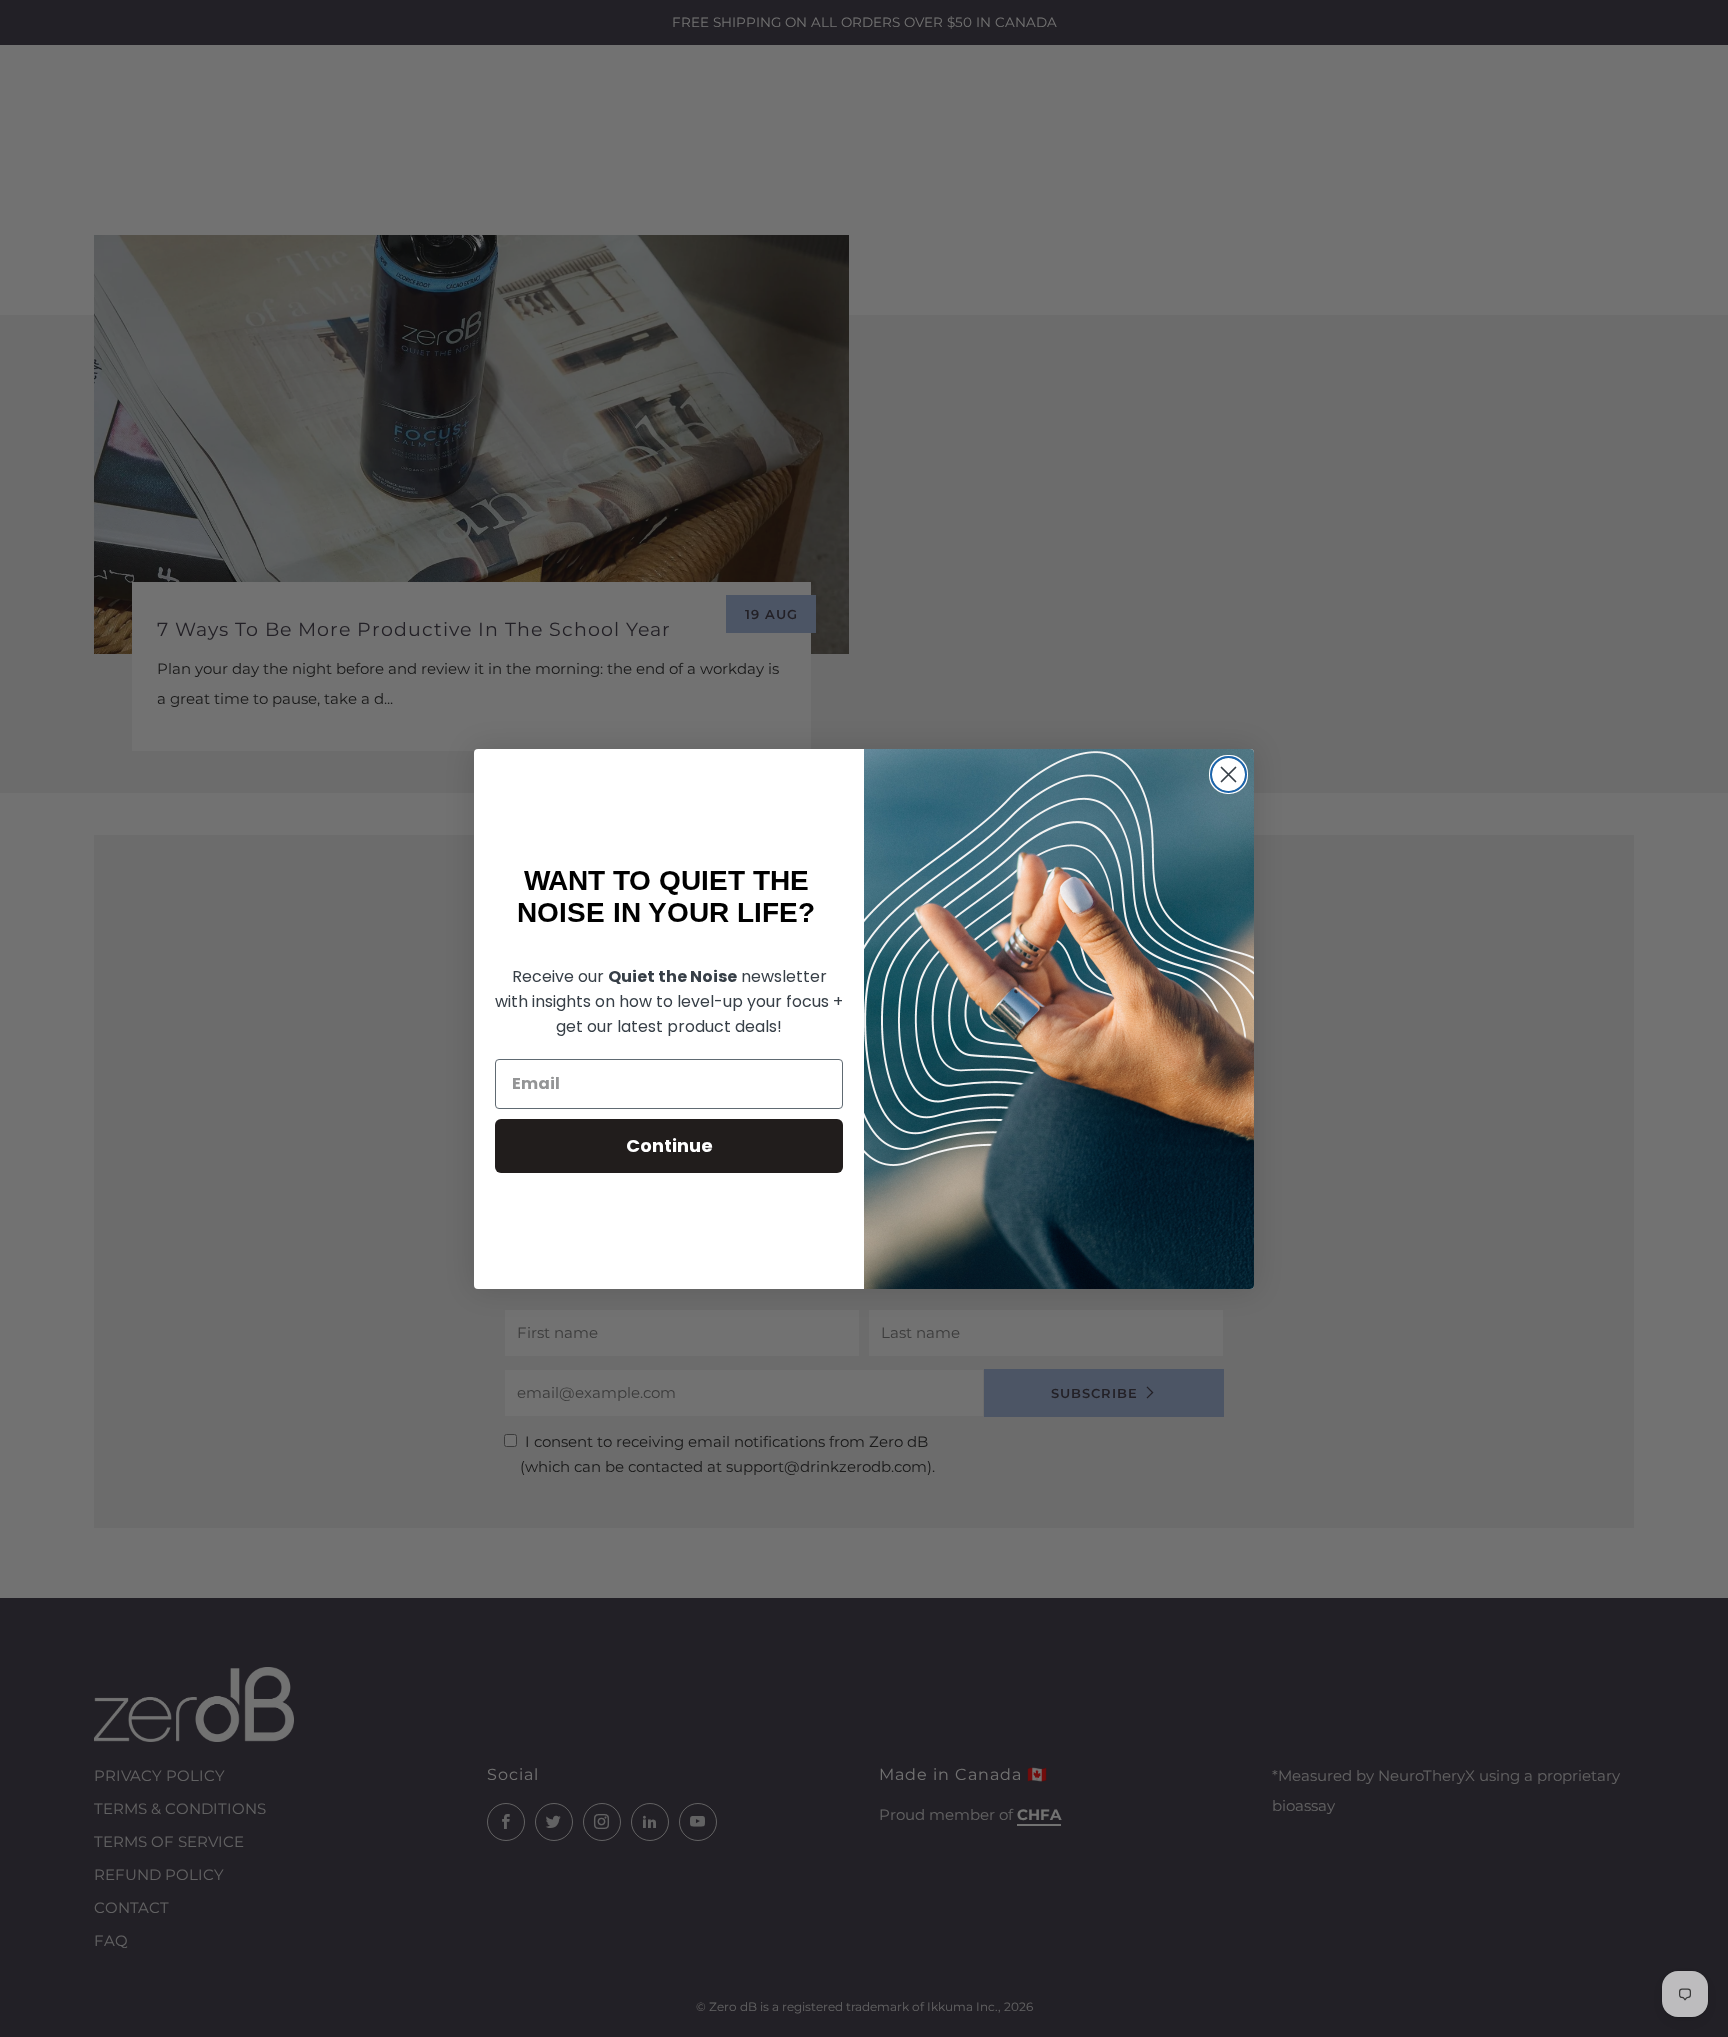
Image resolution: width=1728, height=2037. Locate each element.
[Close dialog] (1228, 774)
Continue (669, 1145)
